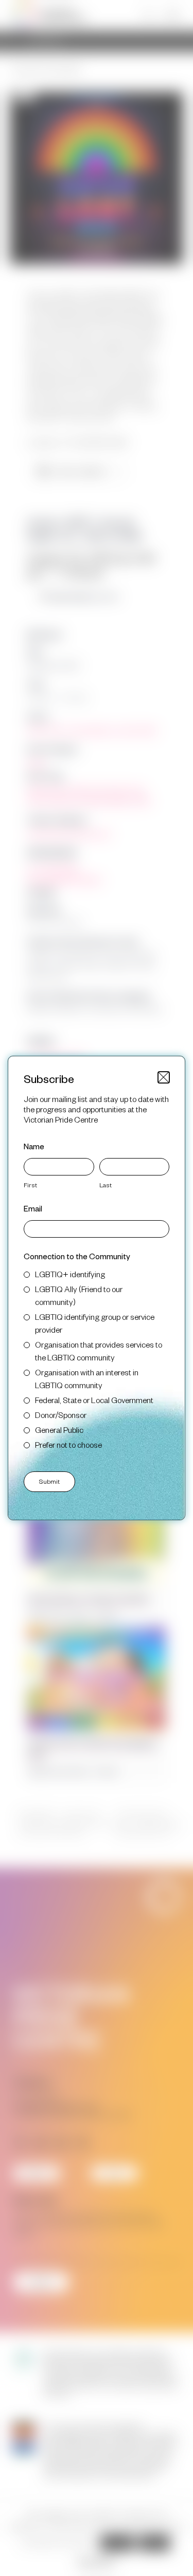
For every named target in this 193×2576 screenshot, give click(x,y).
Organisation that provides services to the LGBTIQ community (99, 1351)
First (30, 1185)
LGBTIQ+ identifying (70, 1274)
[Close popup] (164, 1077)
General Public (59, 1430)
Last (106, 1185)
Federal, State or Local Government (94, 1400)
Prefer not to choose (68, 1444)
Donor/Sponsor (61, 1415)
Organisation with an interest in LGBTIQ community (87, 1378)
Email (33, 1208)
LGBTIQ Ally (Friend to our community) (79, 1295)
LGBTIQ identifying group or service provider (95, 1323)
